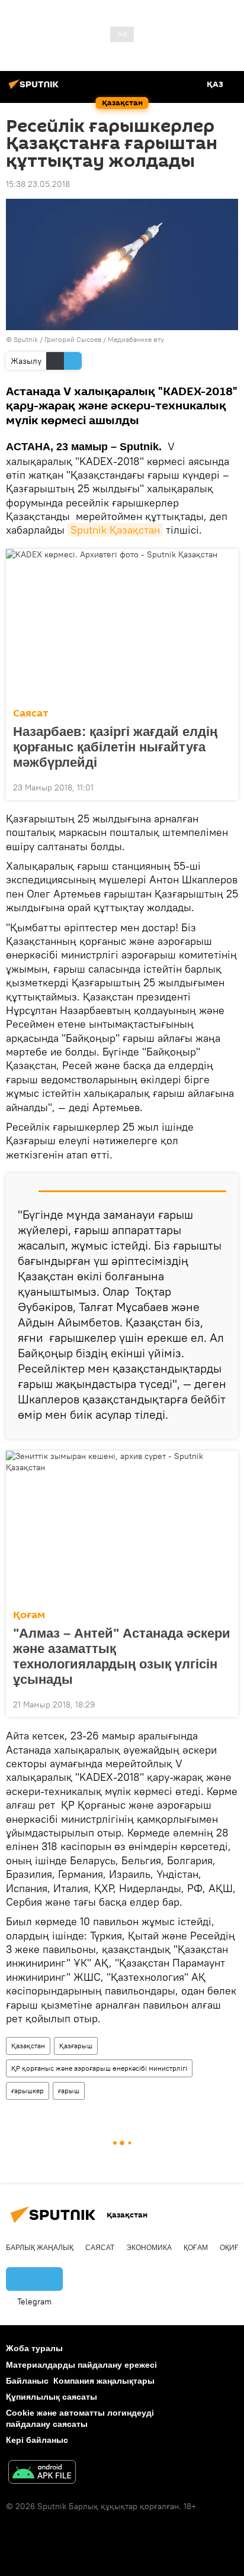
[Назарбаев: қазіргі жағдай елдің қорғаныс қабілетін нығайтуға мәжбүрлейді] (122, 625)
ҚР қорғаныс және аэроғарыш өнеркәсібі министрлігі (99, 2068)
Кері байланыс (37, 2440)
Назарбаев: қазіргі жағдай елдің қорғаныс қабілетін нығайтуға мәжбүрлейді (115, 747)
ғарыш (69, 2091)
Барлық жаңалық (40, 2248)
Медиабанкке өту (136, 339)
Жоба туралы (34, 2348)
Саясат (31, 713)
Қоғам (29, 1615)
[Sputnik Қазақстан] (36, 89)
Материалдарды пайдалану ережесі (81, 2365)
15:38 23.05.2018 (38, 184)
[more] (224, 786)
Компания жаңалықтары (104, 2381)
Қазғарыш (76, 2046)
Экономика (149, 2248)
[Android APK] (42, 2473)
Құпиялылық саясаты (52, 2397)
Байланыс (27, 2381)
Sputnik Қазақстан (115, 530)
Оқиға (232, 2248)
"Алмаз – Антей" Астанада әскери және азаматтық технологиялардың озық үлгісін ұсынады (122, 1656)
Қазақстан (28, 2046)
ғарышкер (28, 2091)
